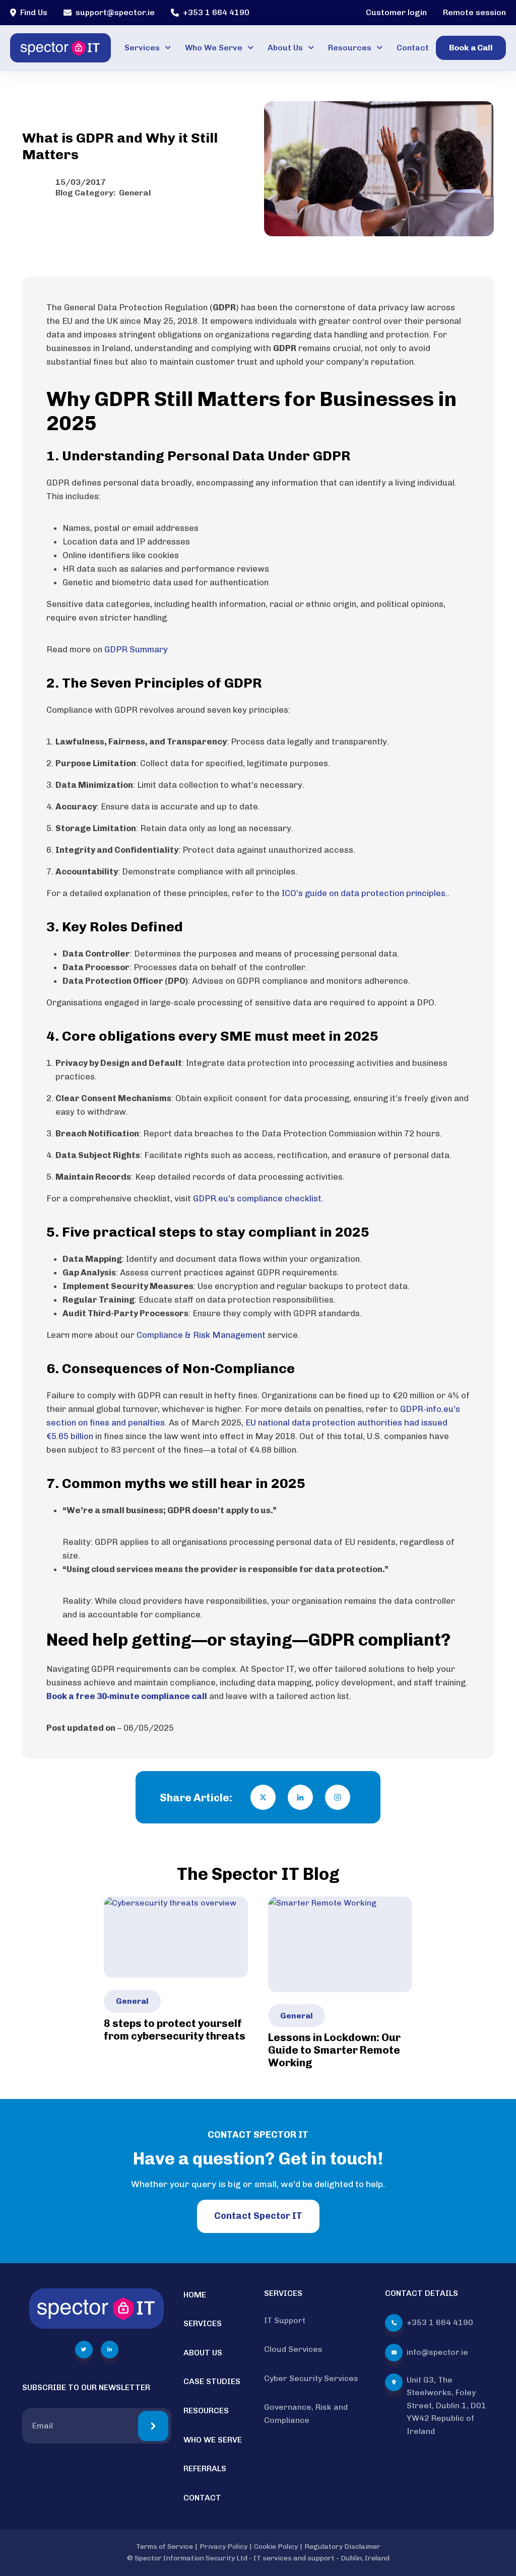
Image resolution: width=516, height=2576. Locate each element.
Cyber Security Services (311, 2378)
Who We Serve (214, 48)
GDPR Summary (136, 649)
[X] (263, 1797)
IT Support (285, 2320)
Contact (413, 48)
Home (195, 2295)
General (135, 193)
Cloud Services (293, 2349)
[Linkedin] (300, 1797)
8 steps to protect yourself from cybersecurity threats (175, 2029)
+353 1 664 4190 (216, 12)
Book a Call (471, 48)
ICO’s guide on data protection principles (364, 893)
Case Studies (212, 2381)
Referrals (205, 2468)
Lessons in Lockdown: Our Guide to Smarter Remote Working (334, 2050)
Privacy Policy (223, 2547)
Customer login (396, 12)
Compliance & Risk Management (201, 1335)
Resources (350, 48)
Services (142, 48)
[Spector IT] (60, 48)
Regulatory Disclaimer (342, 2547)
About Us (285, 48)
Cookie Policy (276, 2547)
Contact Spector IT (258, 2216)
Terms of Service (165, 2547)
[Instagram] (338, 1797)
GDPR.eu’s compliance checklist (257, 1198)
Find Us (34, 12)
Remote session (474, 12)
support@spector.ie (115, 12)
